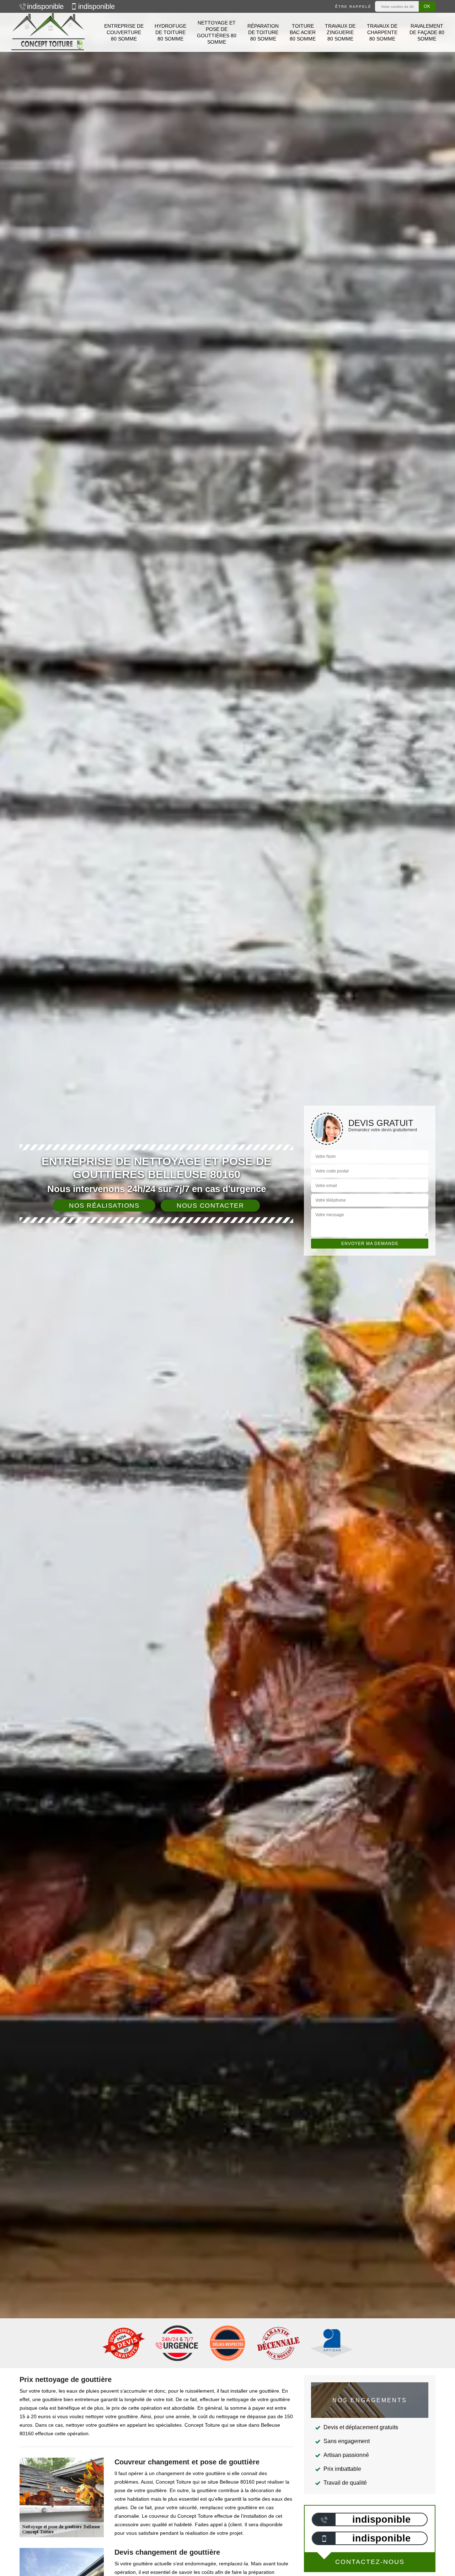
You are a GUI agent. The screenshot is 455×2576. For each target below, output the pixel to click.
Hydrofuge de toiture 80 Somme (170, 32)
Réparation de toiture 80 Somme (263, 32)
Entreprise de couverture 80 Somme (124, 32)
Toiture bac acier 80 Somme (303, 32)
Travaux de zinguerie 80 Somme (340, 32)
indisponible (45, 6)
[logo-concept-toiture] (48, 32)
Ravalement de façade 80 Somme (427, 32)
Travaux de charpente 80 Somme (382, 32)
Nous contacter (210, 1206)
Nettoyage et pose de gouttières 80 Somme (217, 33)
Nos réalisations (104, 1206)
